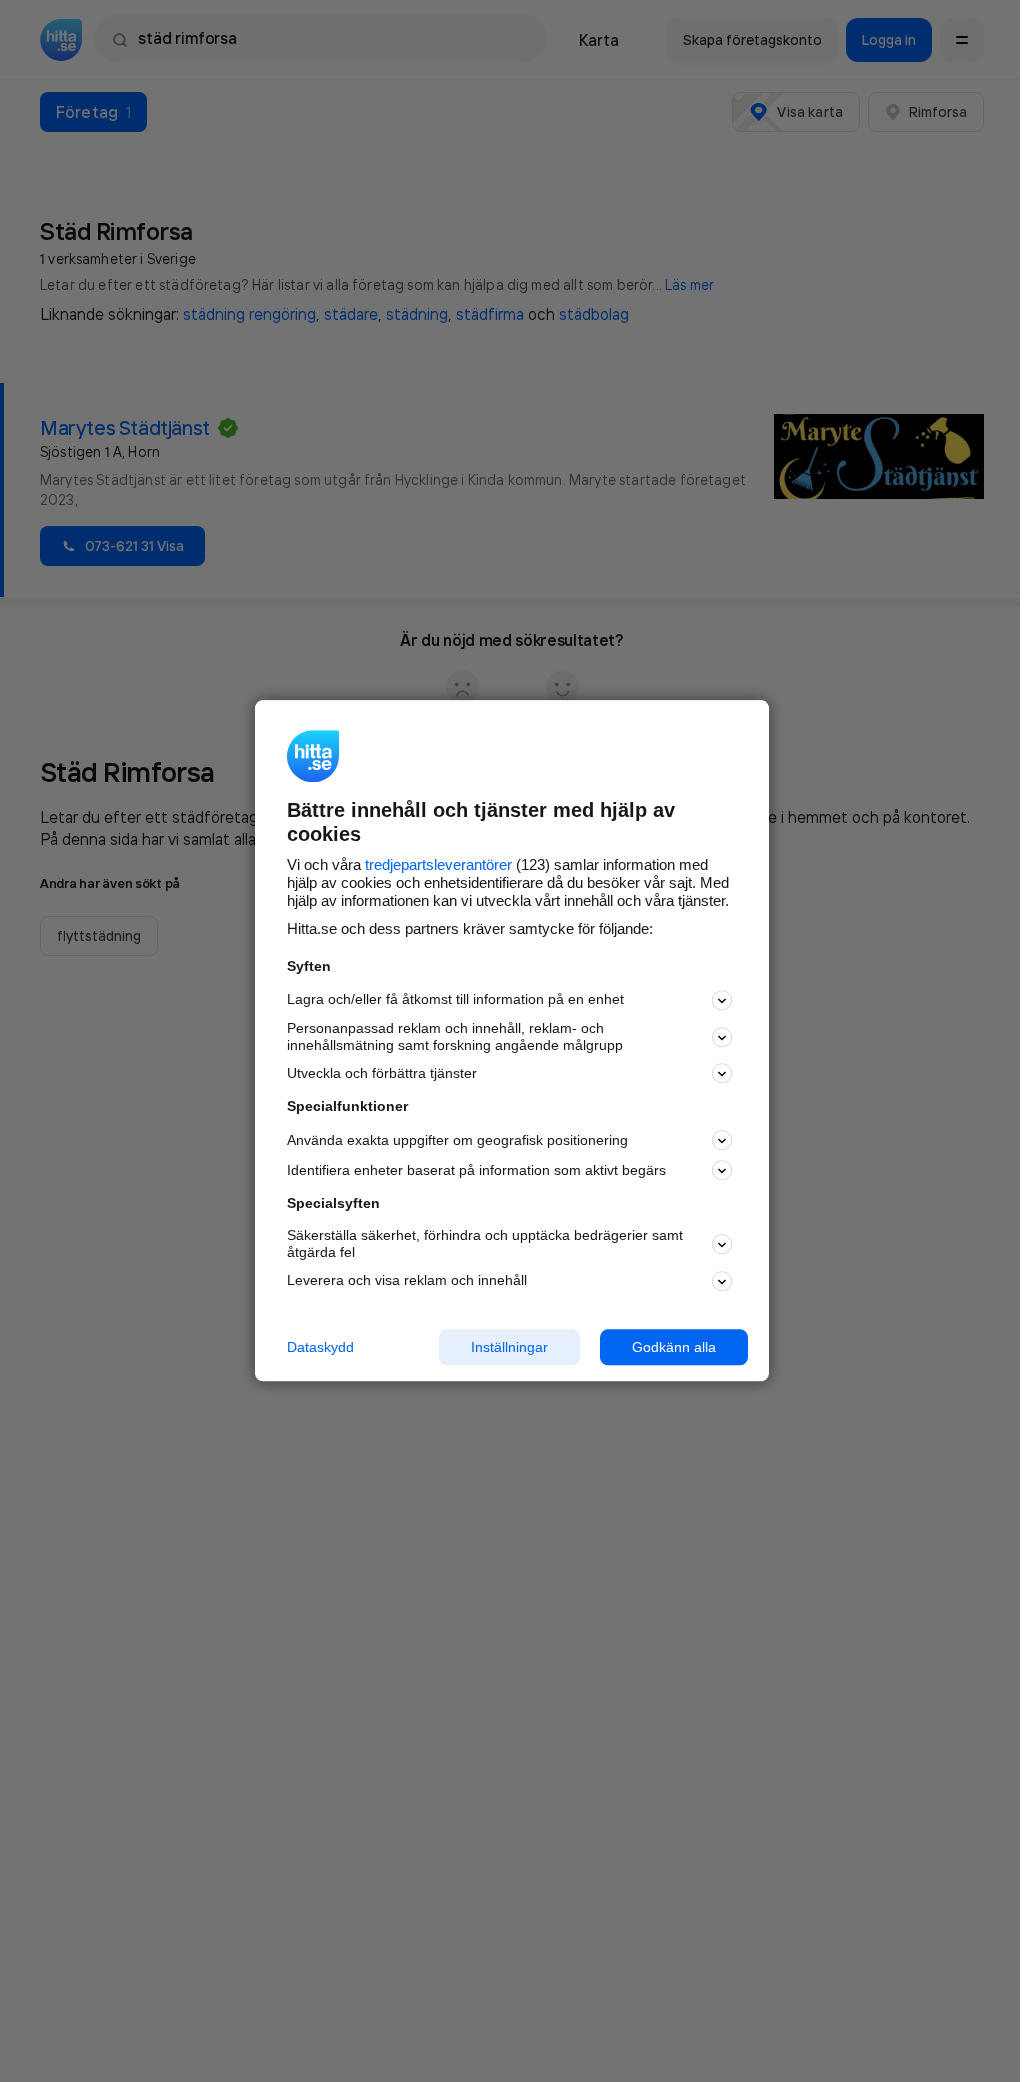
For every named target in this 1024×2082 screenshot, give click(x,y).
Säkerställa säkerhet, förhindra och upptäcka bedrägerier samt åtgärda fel (485, 1243)
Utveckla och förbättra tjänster (382, 1073)
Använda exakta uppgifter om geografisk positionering (457, 1140)
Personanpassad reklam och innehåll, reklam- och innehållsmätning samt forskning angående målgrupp (455, 1036)
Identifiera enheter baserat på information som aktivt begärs (476, 1170)
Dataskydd (320, 1347)
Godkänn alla (674, 1347)
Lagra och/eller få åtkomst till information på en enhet (455, 1000)
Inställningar (509, 1347)
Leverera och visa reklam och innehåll (407, 1280)
